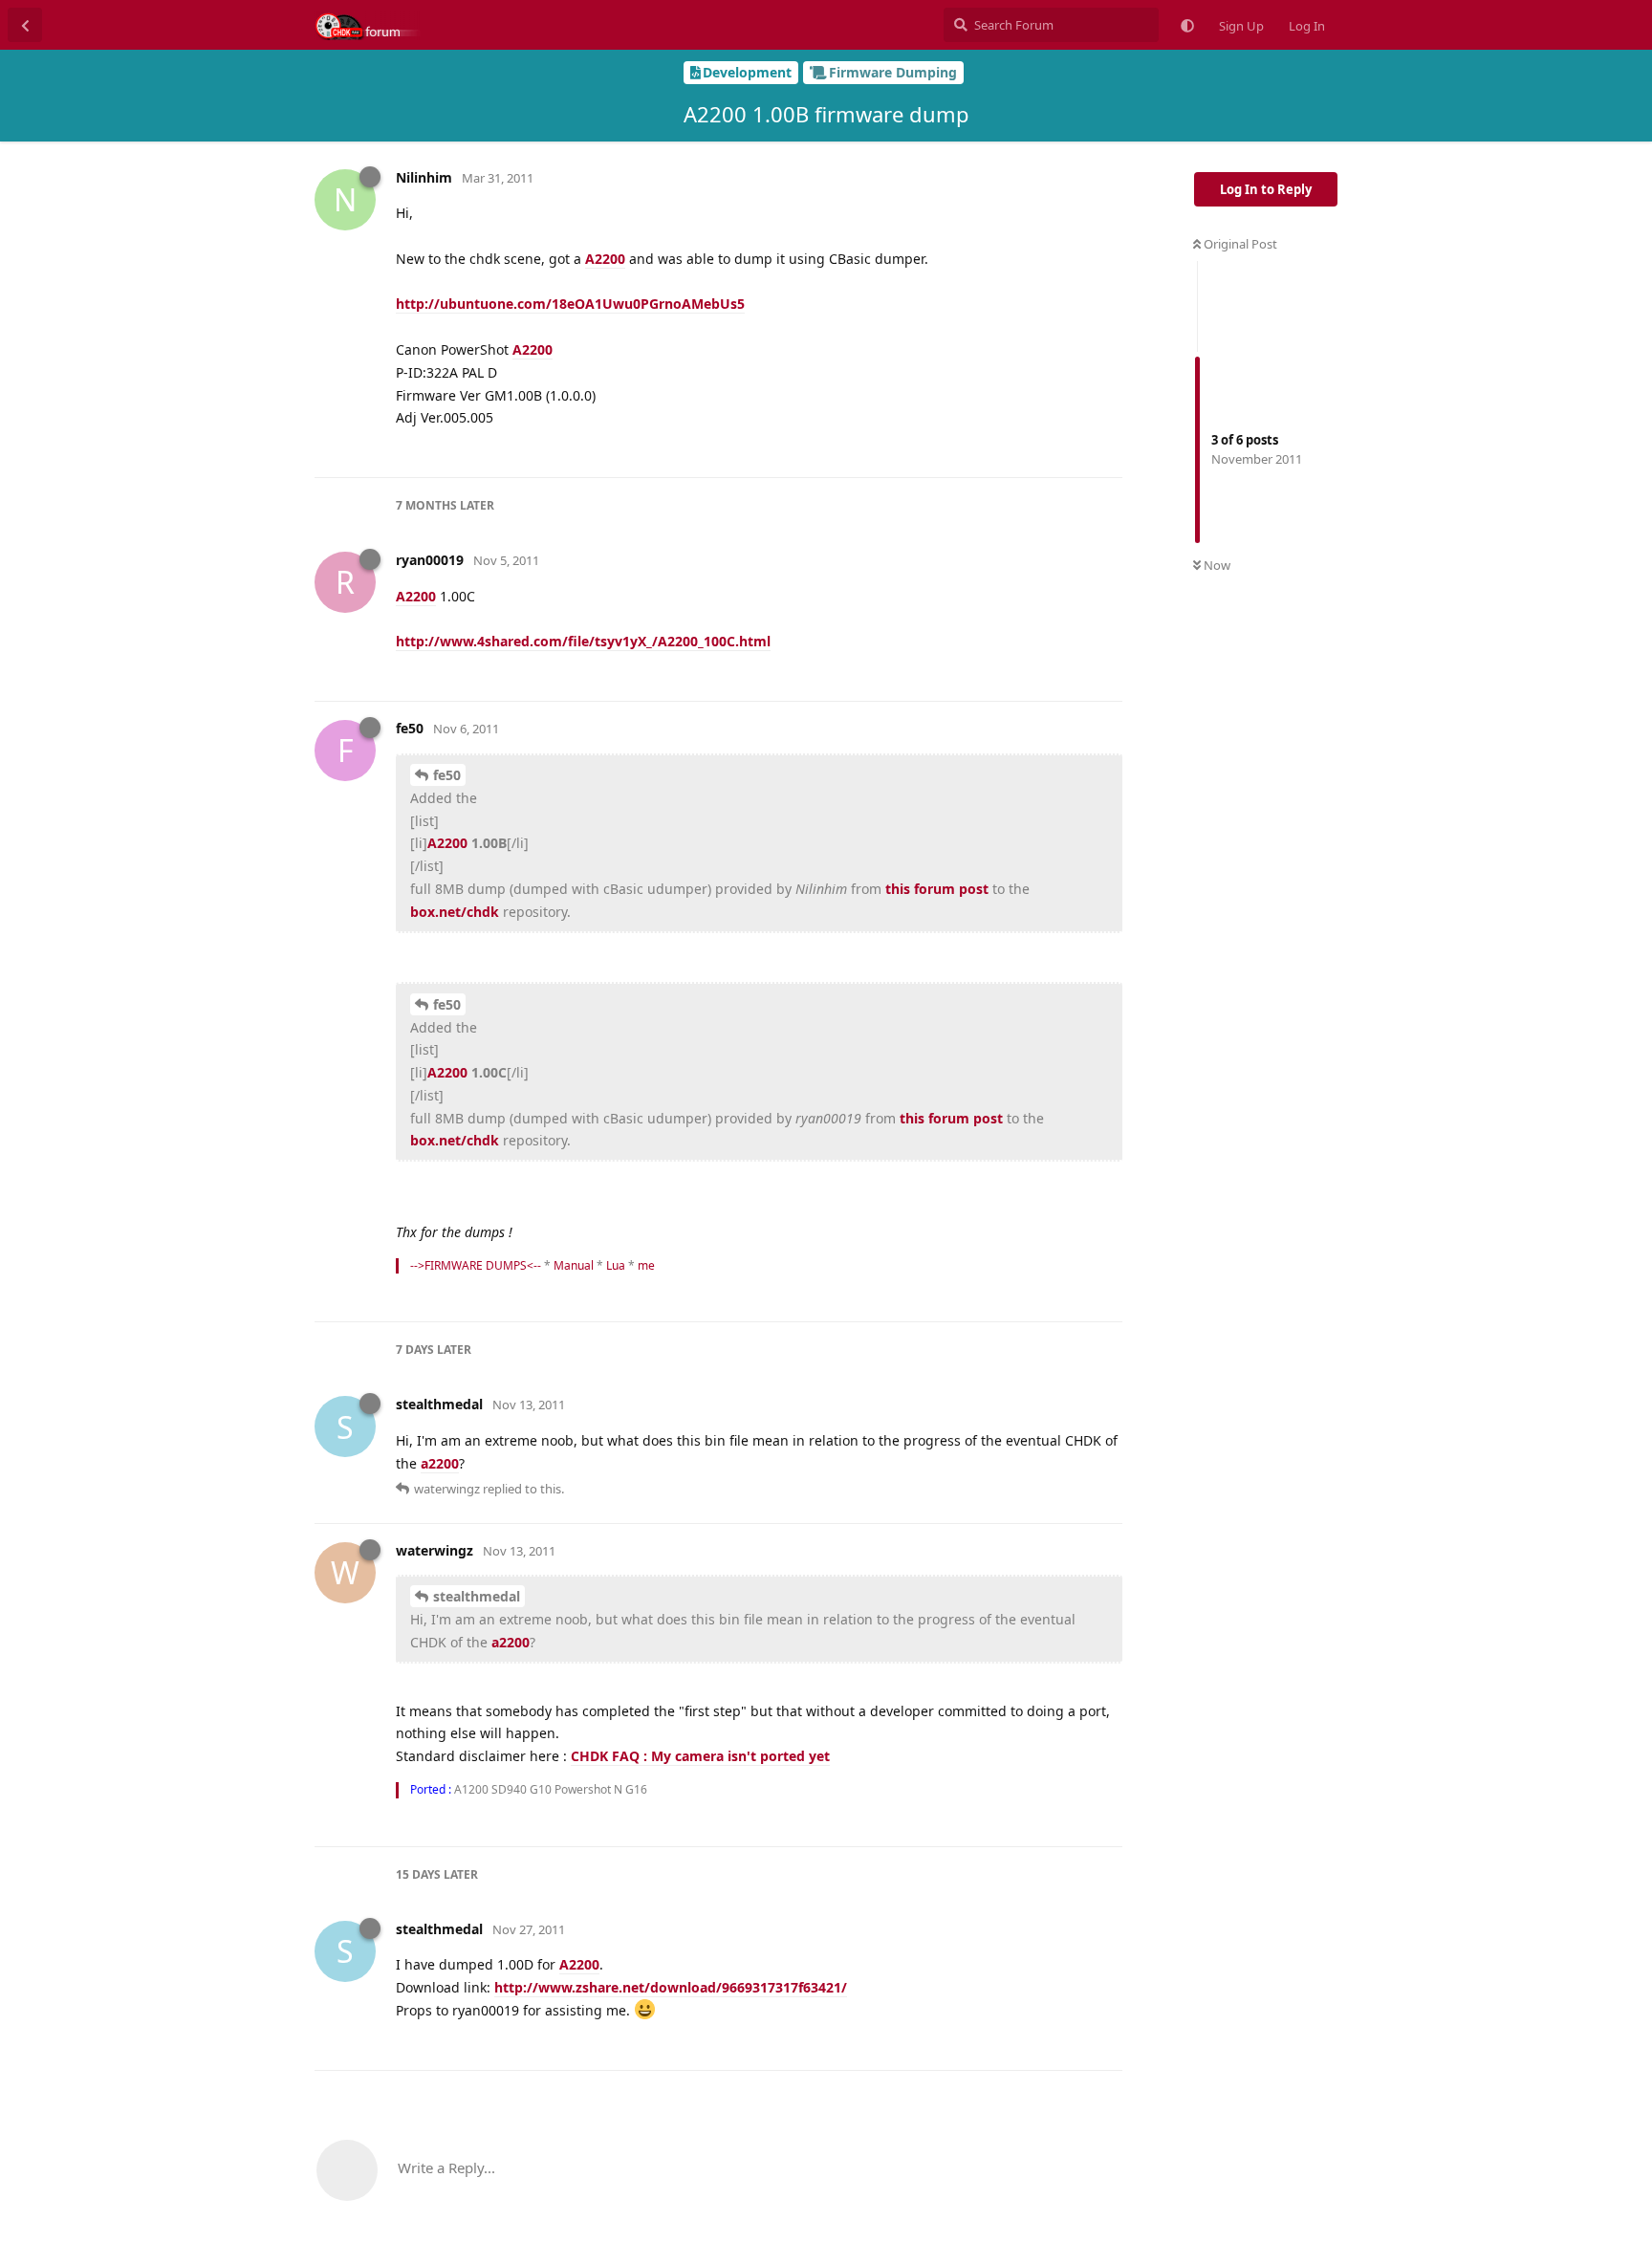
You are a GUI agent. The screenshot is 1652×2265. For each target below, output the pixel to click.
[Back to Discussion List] (25, 25)
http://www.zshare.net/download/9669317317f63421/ (671, 1987)
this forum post (937, 889)
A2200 (605, 259)
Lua (616, 1265)
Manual (574, 1265)
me (646, 1265)
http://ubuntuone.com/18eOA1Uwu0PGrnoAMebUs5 (570, 304)
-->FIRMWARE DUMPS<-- (476, 1265)
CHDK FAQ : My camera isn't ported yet (700, 1756)
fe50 (447, 775)
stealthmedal (477, 1596)
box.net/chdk (455, 912)
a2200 (440, 1463)
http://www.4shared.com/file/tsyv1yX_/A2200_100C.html (583, 641)
